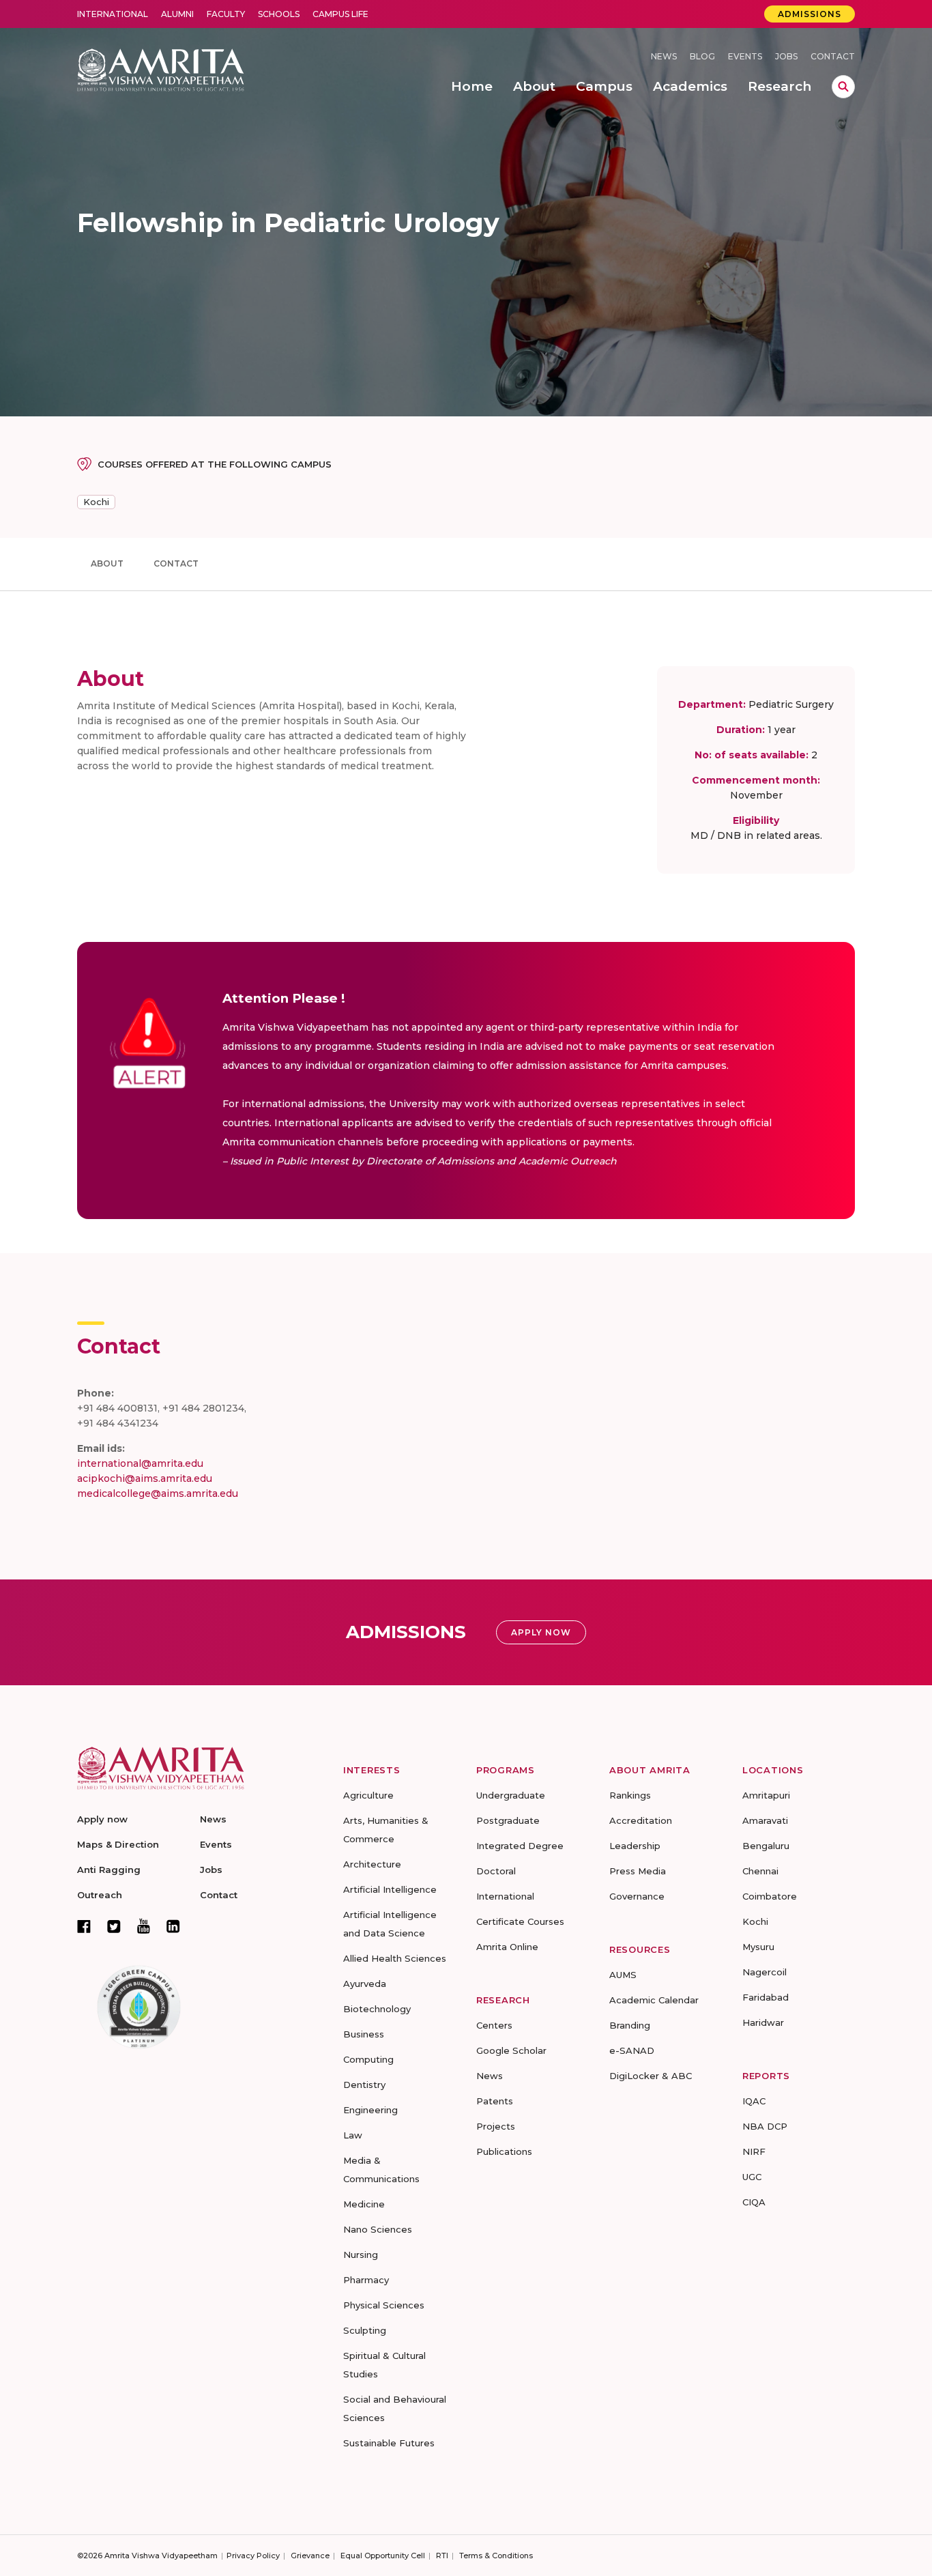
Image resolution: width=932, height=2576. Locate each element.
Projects (496, 2126)
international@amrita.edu (140, 1463)
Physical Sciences (384, 2305)
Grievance (310, 2556)
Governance (637, 1896)
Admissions (810, 14)
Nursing (361, 2255)
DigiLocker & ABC (651, 2076)
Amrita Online (507, 1947)
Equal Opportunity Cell (383, 2556)
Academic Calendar (654, 2000)
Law (353, 2135)
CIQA (754, 2202)
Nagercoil (764, 1972)
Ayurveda (365, 1984)
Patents (495, 2101)
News (664, 56)
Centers (494, 2025)
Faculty (226, 14)
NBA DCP (765, 2126)
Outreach (100, 1895)
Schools (279, 14)
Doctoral (496, 1871)
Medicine (364, 2204)
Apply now (102, 1819)
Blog (702, 56)
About (107, 563)
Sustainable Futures (389, 2443)
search (843, 87)
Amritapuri (766, 1795)
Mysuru (758, 1947)
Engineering (370, 2110)
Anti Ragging (109, 1870)
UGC (752, 2177)
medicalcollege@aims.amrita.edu (158, 1493)
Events (745, 56)
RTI (442, 2556)
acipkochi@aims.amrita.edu (145, 1478)
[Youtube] (144, 1926)
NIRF (754, 2151)
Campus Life (340, 14)
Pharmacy (366, 2280)
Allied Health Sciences (395, 1958)
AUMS (623, 1975)
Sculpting (365, 2330)
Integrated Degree (520, 1846)
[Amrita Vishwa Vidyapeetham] (161, 69)
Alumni (177, 14)
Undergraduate (511, 1795)
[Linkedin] (173, 1926)
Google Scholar (511, 2050)
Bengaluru (766, 1846)
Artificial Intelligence (390, 1889)
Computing (368, 2059)
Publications (504, 2151)
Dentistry (364, 2085)
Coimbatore (770, 1896)
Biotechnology (377, 2009)
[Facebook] (84, 1926)
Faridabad (766, 1997)
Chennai (760, 1871)
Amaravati (765, 1820)
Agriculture (368, 1795)
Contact (833, 56)
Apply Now (541, 1632)
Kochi (96, 502)
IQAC (754, 2101)
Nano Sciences (378, 2229)
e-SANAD (632, 2050)
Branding (630, 2025)
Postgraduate (508, 1820)
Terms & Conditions (496, 2556)
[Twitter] (114, 1926)
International (113, 14)
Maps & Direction (118, 1844)
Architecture (372, 1864)
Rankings (630, 1795)
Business (364, 2034)
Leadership (635, 1846)
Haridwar (763, 2022)
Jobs (786, 56)
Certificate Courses (520, 1921)
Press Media (638, 1871)
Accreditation (641, 1820)
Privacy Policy (253, 2556)
